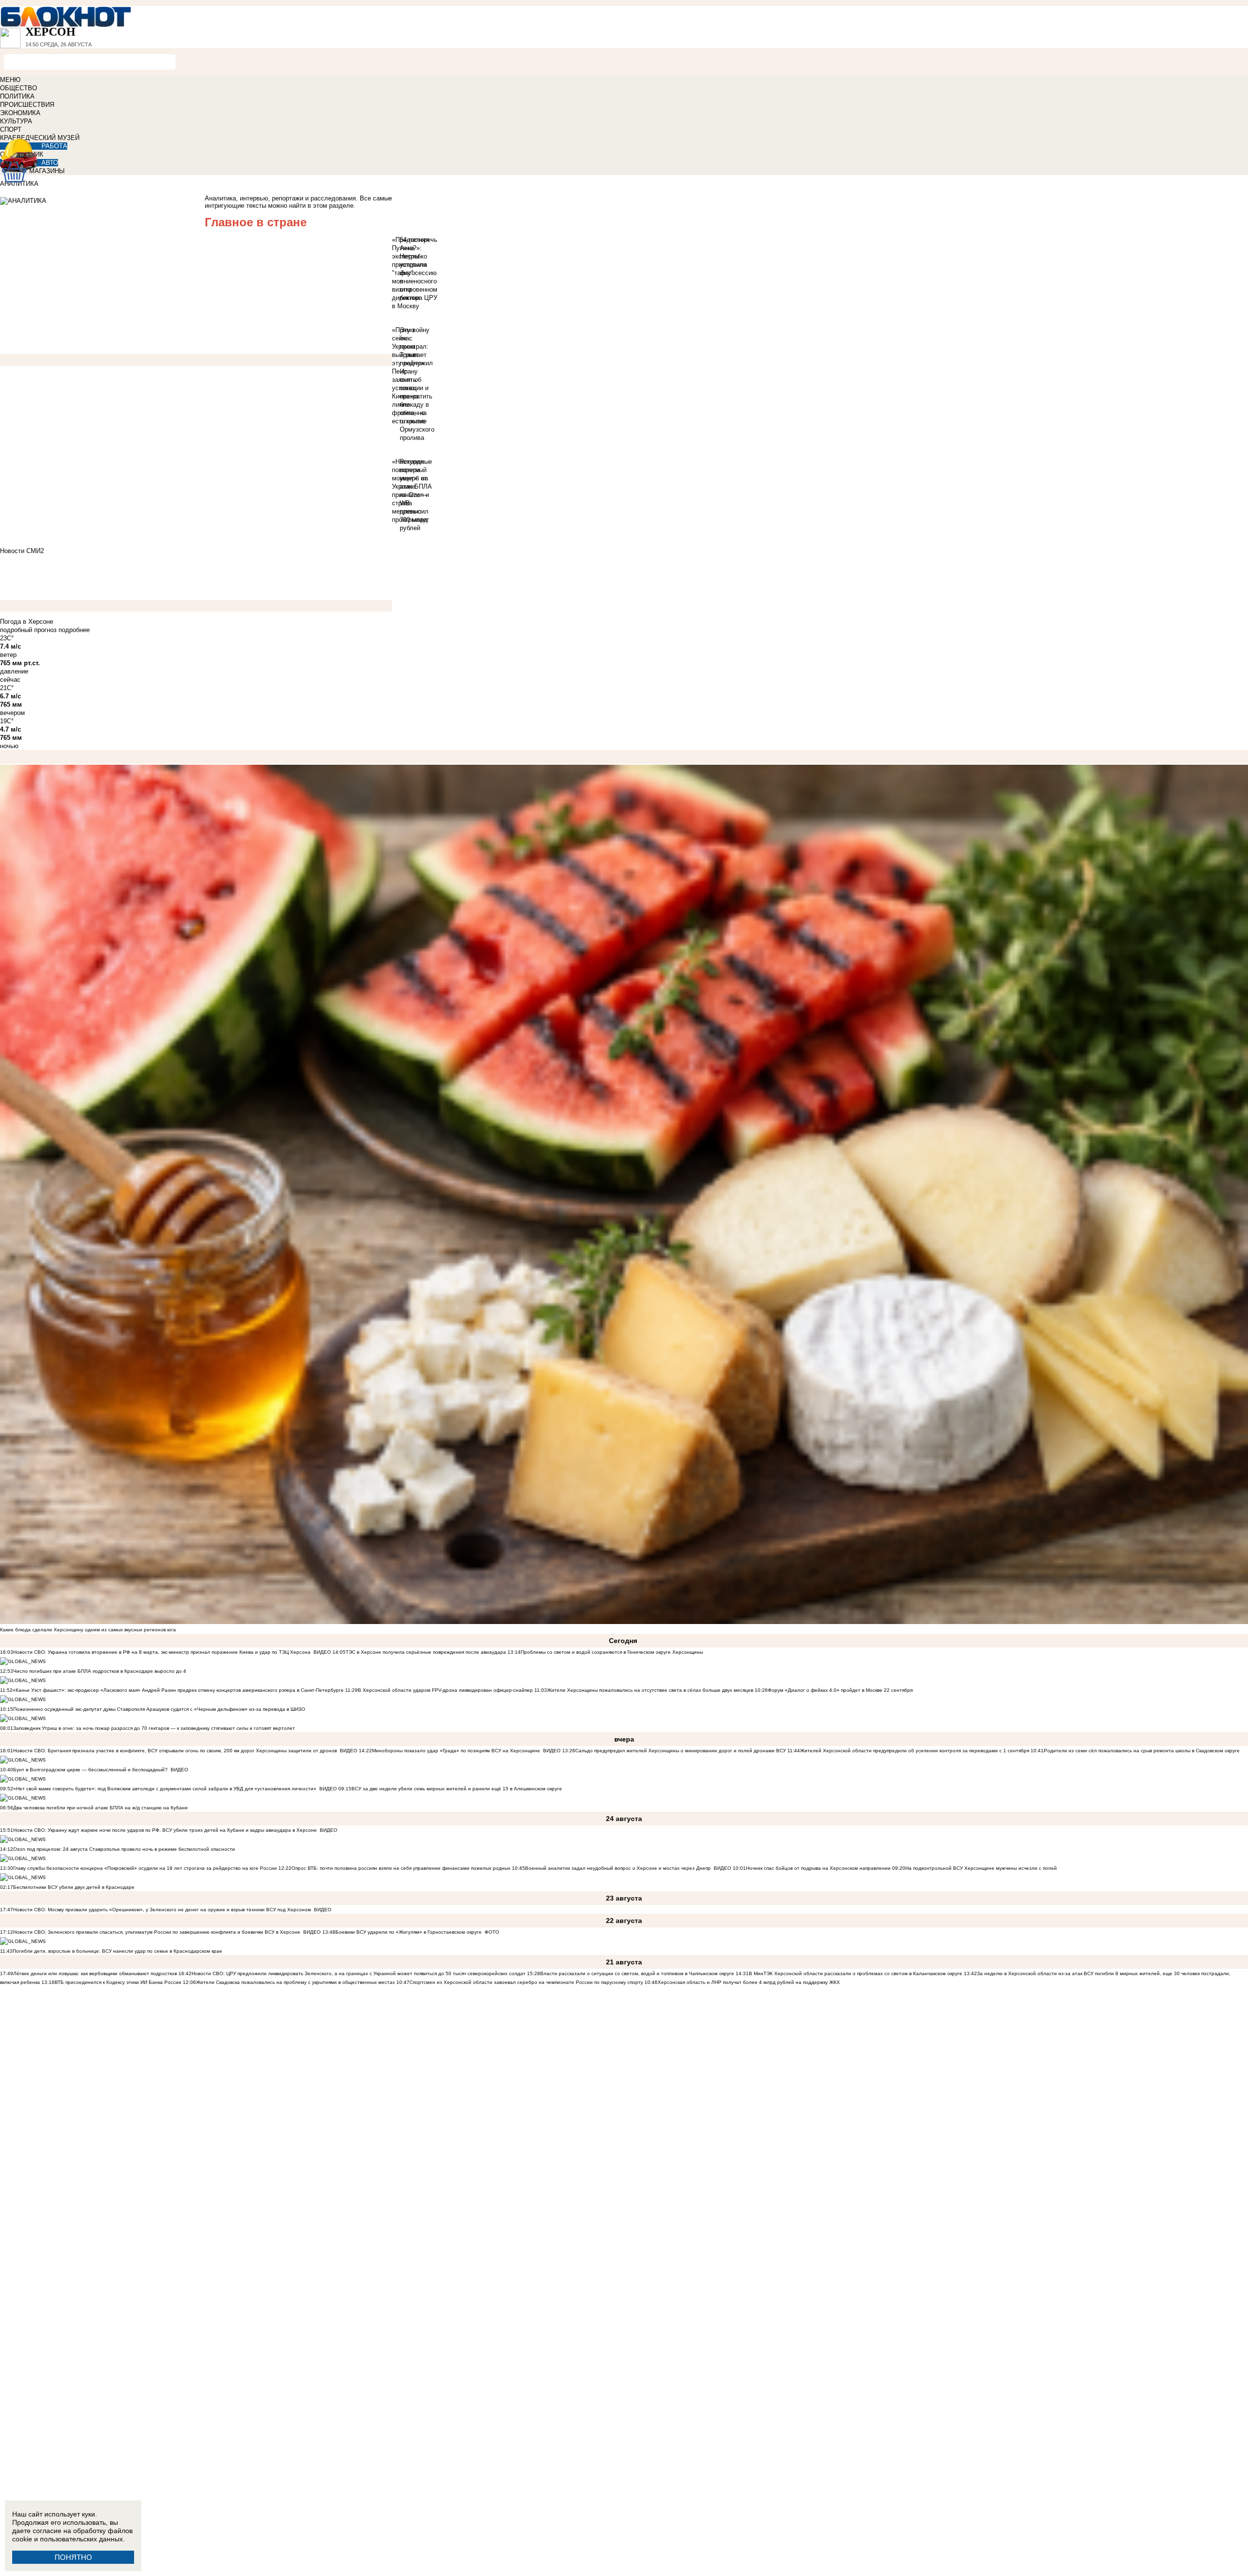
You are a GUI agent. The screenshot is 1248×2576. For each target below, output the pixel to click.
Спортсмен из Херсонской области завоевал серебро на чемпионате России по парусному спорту (527, 1982)
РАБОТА (54, 146)
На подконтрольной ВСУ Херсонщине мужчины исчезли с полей (981, 1868)
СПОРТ (11, 129)
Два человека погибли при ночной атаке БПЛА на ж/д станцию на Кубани (100, 1808)
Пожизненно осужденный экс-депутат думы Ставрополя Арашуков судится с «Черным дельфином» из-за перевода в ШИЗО (159, 1709)
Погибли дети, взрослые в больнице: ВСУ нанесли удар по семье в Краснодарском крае (117, 1951)
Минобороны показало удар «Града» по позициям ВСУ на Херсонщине (456, 1751)
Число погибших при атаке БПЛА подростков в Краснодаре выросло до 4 (100, 1671)
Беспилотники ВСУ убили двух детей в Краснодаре (74, 1887)
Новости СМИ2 (22, 551)
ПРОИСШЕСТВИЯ (27, 105)
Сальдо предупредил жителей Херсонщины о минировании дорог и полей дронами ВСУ (681, 1751)
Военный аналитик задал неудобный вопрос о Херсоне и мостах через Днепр (618, 1868)
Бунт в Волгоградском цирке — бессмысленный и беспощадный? (90, 1770)
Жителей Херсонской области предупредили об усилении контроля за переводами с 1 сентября (915, 1751)
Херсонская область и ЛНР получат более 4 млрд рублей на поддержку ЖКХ (749, 1982)
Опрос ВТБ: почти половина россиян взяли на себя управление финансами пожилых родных (401, 1868)
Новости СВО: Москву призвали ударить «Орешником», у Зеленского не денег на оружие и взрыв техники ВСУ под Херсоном (162, 1910)
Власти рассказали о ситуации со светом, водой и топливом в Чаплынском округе (637, 1973)
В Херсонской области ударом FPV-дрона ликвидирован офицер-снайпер (445, 1690)
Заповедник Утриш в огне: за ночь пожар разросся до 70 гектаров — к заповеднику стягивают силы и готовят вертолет (154, 1728)
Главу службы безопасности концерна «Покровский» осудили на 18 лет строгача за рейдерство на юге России (146, 1868)
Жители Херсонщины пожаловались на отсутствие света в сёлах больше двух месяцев (650, 1690)
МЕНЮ (10, 80)
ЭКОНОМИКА (20, 113)
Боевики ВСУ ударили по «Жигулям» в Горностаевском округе (409, 1932)
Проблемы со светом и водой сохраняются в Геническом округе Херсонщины (612, 1652)
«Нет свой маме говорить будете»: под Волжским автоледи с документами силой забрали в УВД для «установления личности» (165, 1789)
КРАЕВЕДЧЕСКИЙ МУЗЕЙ (40, 138)
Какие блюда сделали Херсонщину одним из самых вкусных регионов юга (88, 1630)
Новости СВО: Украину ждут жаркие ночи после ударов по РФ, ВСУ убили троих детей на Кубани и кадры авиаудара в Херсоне (165, 1830)
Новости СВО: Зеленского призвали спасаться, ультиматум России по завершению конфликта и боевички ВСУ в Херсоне (157, 1932)
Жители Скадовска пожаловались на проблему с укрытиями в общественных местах (295, 1982)
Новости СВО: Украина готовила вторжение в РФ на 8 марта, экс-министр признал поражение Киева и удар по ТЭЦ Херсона (162, 1652)
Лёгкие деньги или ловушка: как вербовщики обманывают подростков (95, 1973)
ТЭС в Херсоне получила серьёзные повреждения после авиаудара (426, 1652)
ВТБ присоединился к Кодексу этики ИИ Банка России (118, 1982)
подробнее (74, 630)
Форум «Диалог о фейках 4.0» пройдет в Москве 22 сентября (840, 1690)
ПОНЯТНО (73, 2557)
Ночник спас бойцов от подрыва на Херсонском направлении (818, 1868)
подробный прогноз (28, 630)
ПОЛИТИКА (17, 96)
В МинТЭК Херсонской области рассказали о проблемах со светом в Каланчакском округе (856, 1973)
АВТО (50, 163)
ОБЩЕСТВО (19, 88)
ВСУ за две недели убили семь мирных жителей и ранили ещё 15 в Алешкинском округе (457, 1789)
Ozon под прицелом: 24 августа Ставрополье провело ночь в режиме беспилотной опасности (124, 1849)
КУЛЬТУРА (16, 121)
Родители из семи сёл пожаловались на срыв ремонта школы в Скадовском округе (1142, 1751)
